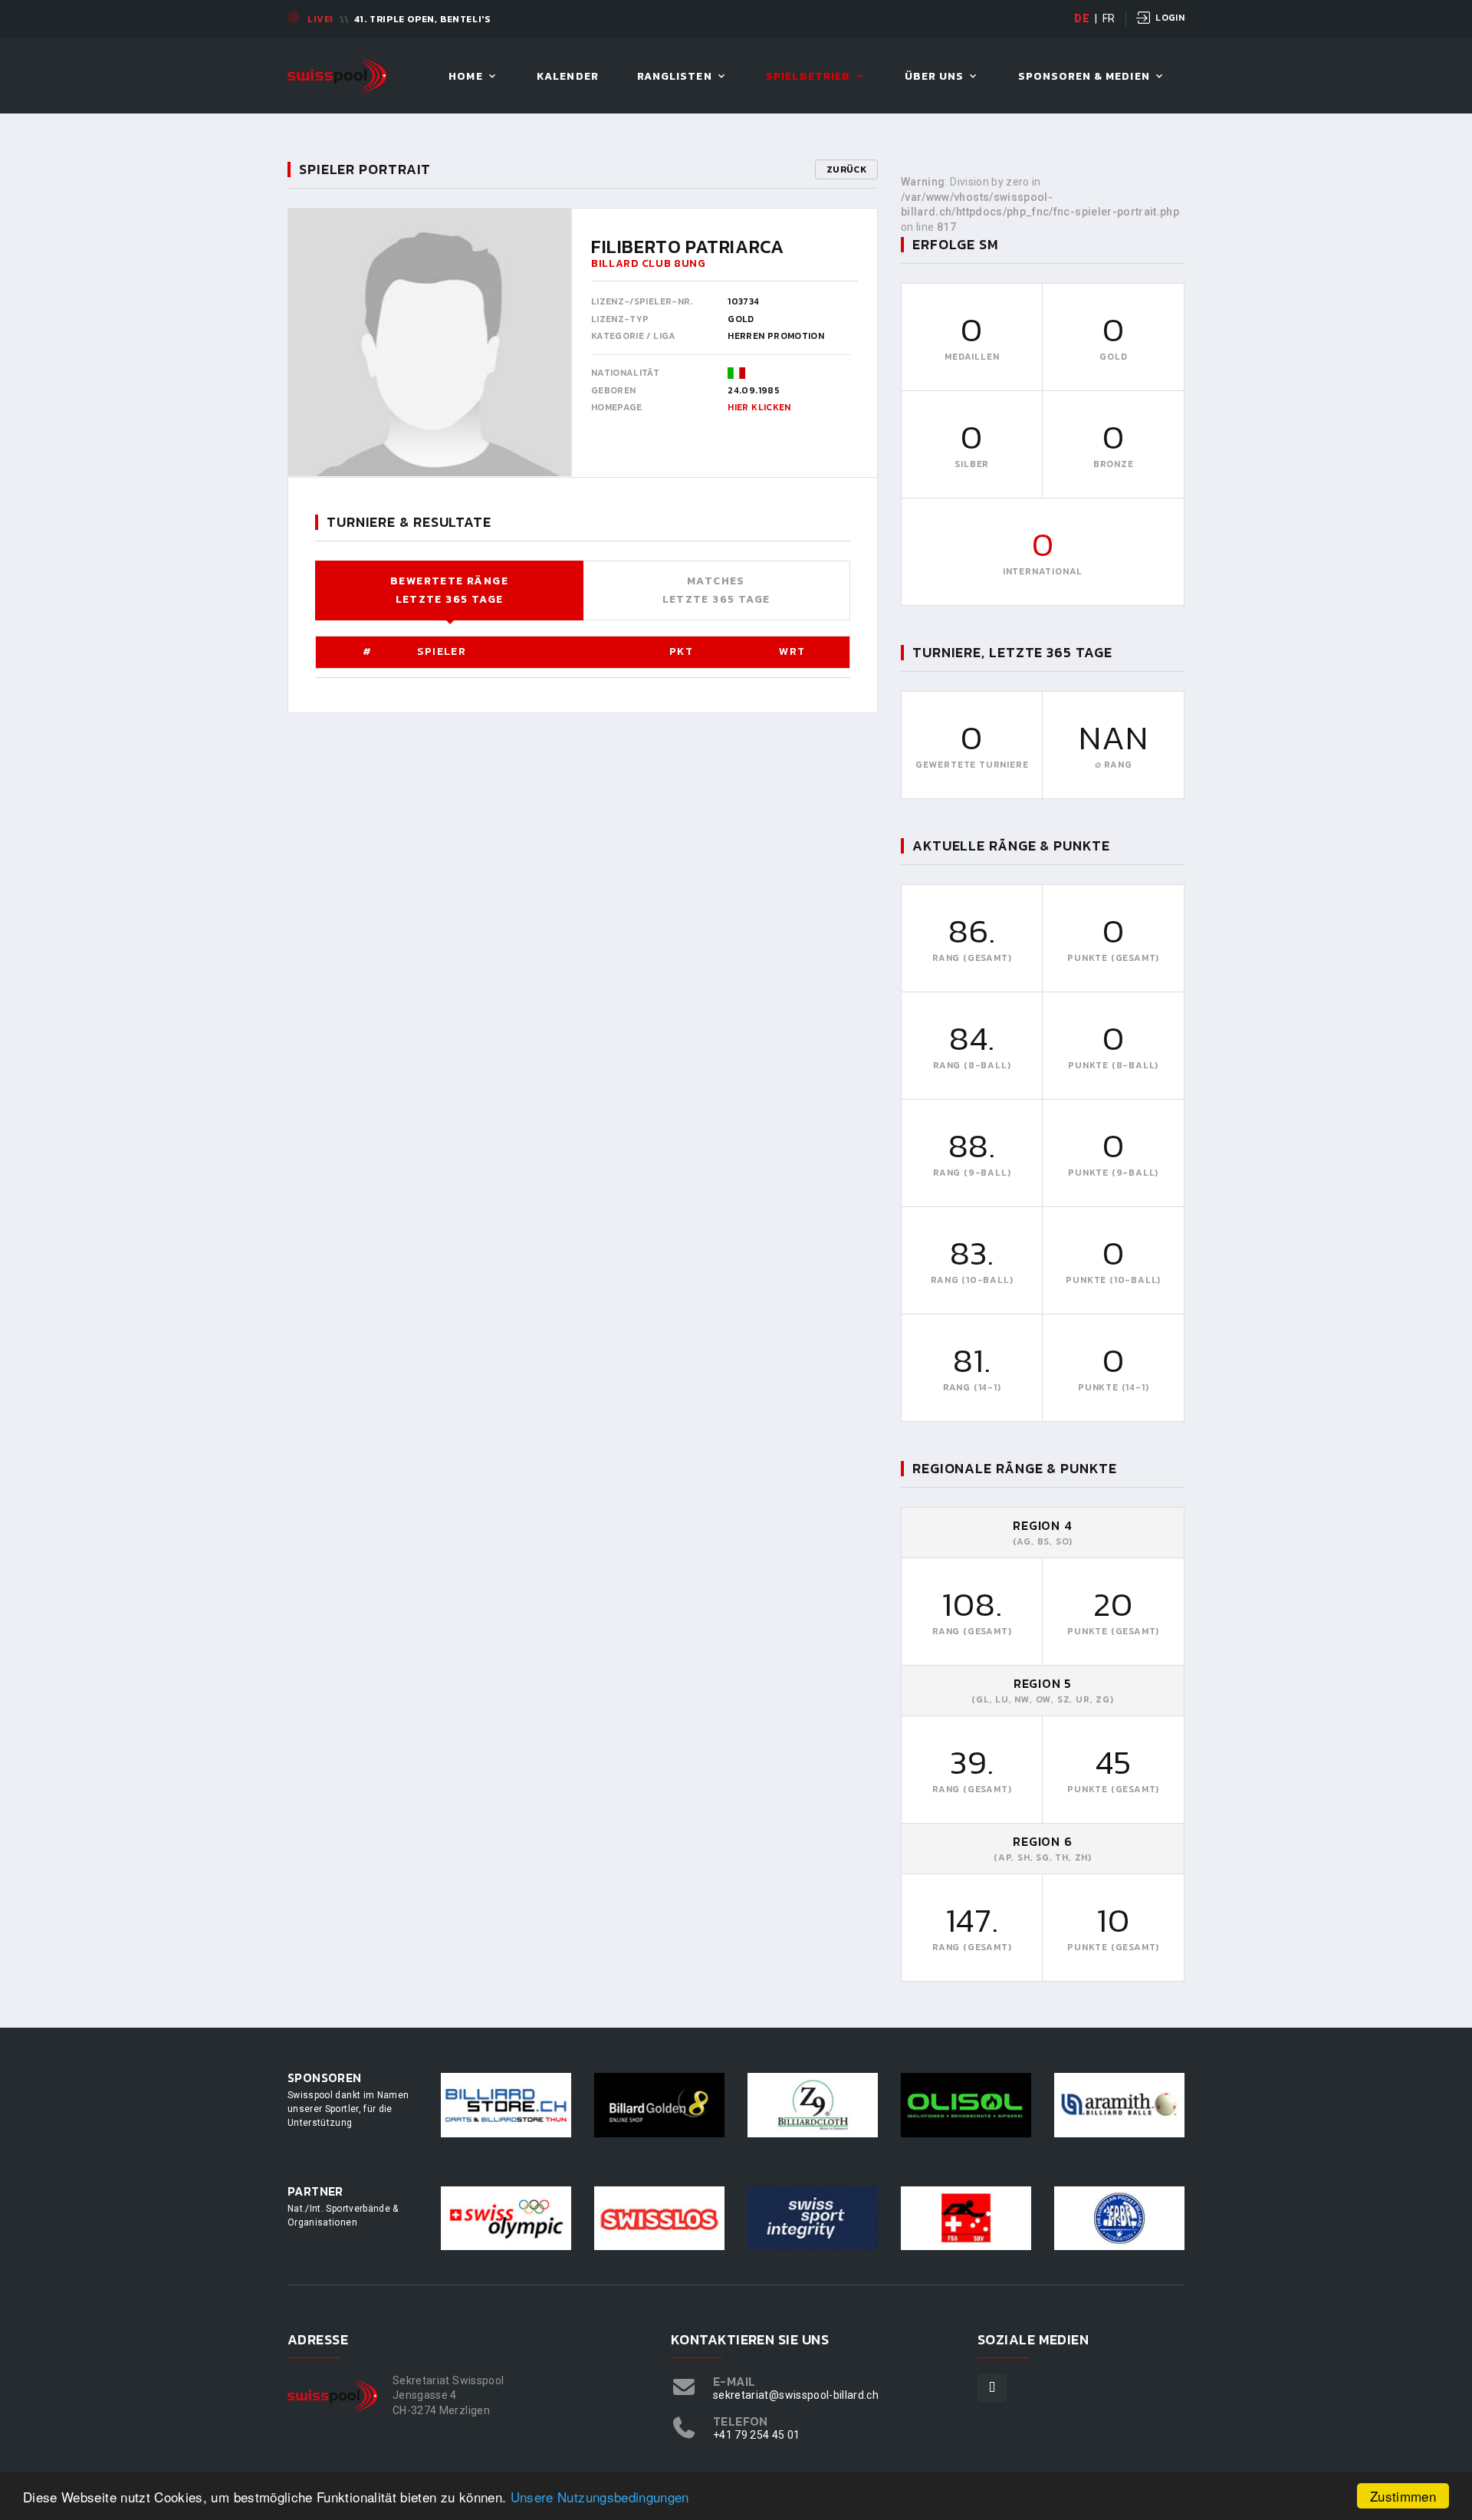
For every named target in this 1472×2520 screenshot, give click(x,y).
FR (1109, 18)
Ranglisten (675, 77)
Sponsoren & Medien (1084, 77)
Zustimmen (1403, 2496)
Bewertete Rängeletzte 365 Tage (449, 590)
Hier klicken (759, 407)
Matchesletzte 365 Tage (716, 590)
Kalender (567, 77)
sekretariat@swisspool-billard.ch (796, 2395)
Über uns (934, 77)
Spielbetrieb (808, 77)
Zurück (846, 169)
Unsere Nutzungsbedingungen (600, 2497)
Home (465, 77)
